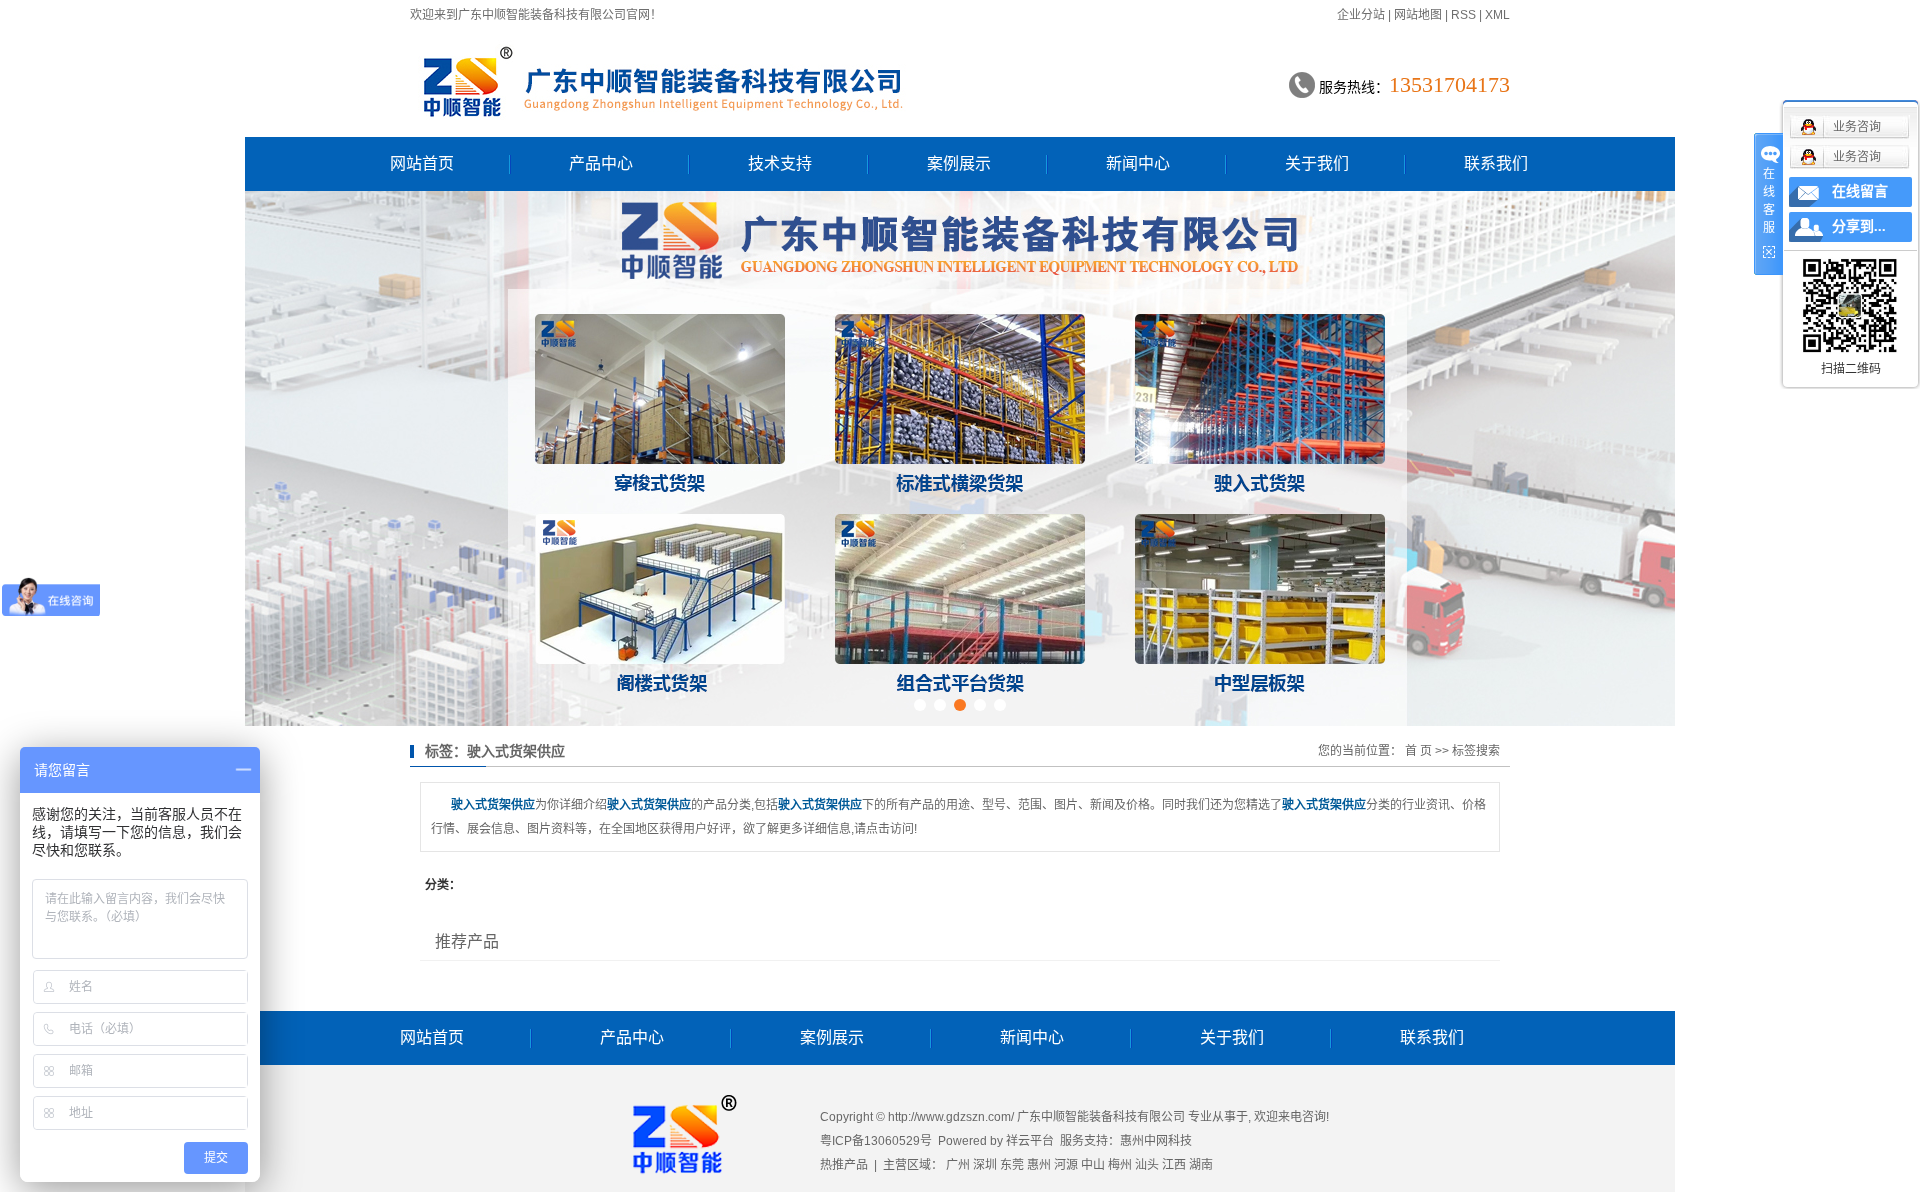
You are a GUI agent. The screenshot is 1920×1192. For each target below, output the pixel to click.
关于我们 (1317, 163)
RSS (1463, 15)
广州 (958, 1165)
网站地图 (1418, 15)
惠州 (1039, 1165)
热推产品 (844, 1165)
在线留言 (1860, 191)
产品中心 (601, 163)
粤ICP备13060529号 (876, 1141)
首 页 (1418, 751)
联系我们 (1496, 163)
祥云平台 (1030, 1141)
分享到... (1859, 226)
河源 (1066, 1165)
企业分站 (1361, 15)
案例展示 (959, 163)
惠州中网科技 (1156, 1141)
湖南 (1201, 1165)
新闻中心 (1138, 163)
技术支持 (780, 163)
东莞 (1012, 1165)
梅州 (1120, 1165)
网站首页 (422, 163)
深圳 (985, 1165)
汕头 (1147, 1165)
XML (1497, 15)
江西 (1174, 1165)
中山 (1093, 1165)
